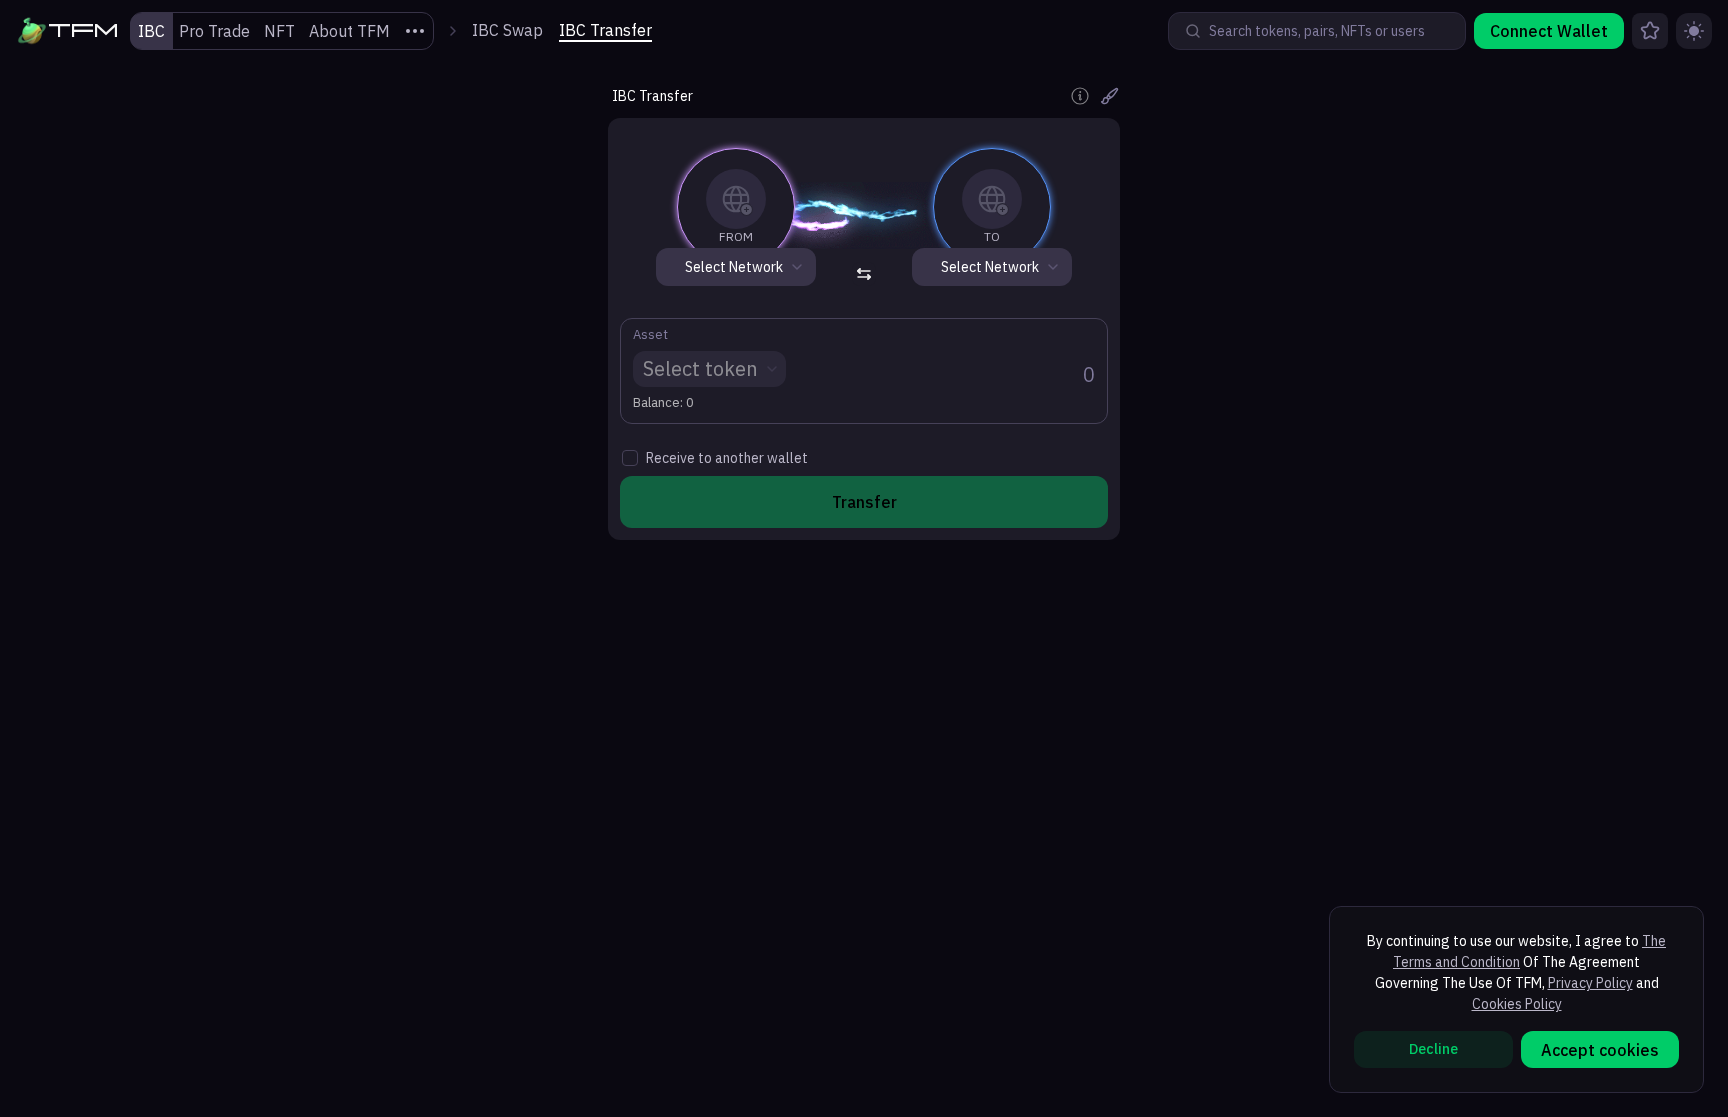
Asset (650, 335)
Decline (1433, 1049)
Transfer (864, 502)
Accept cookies (1600, 1050)
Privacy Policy (1590, 983)
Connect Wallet (1549, 31)
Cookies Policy (1517, 1004)
